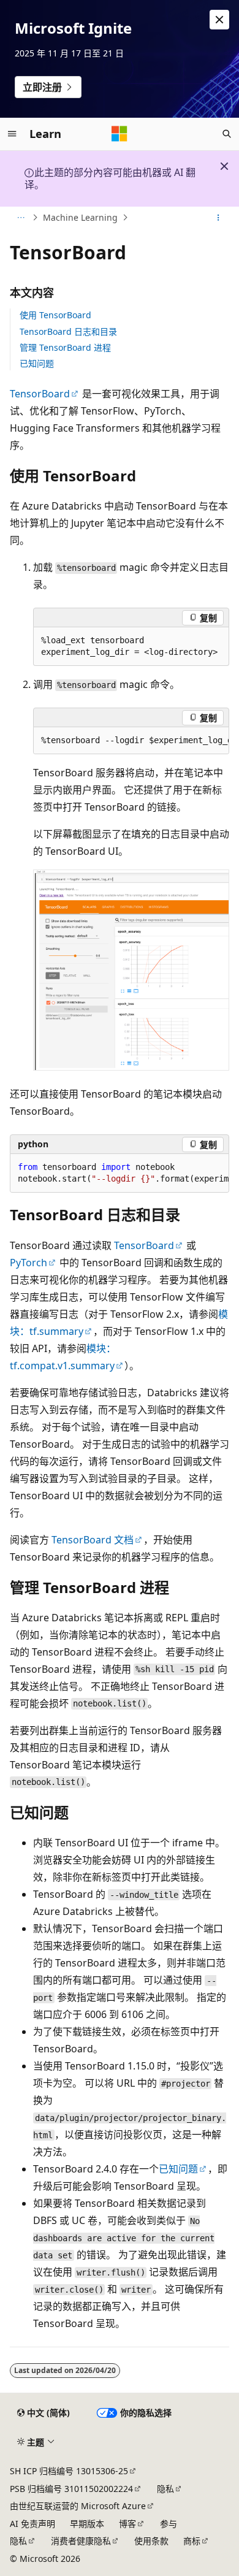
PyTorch (28, 1263)
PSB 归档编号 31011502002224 (71, 2489)
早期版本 (87, 2524)
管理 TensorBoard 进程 (65, 347)
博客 (127, 2524)
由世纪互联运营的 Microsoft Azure (78, 2506)
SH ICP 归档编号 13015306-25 (69, 2471)
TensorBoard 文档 (93, 1540)
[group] (131, 741)
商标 (192, 2541)
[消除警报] (219, 20)
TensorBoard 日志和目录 (68, 331)
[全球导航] (12, 134)
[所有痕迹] (21, 218)
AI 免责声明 (32, 2524)
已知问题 (37, 363)
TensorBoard (40, 394)
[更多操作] (218, 218)
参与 (169, 2524)
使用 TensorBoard (55, 315)
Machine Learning (80, 217)
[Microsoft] (120, 134)
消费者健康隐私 (81, 2541)
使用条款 (151, 2541)
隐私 (165, 2489)
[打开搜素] (227, 134)
